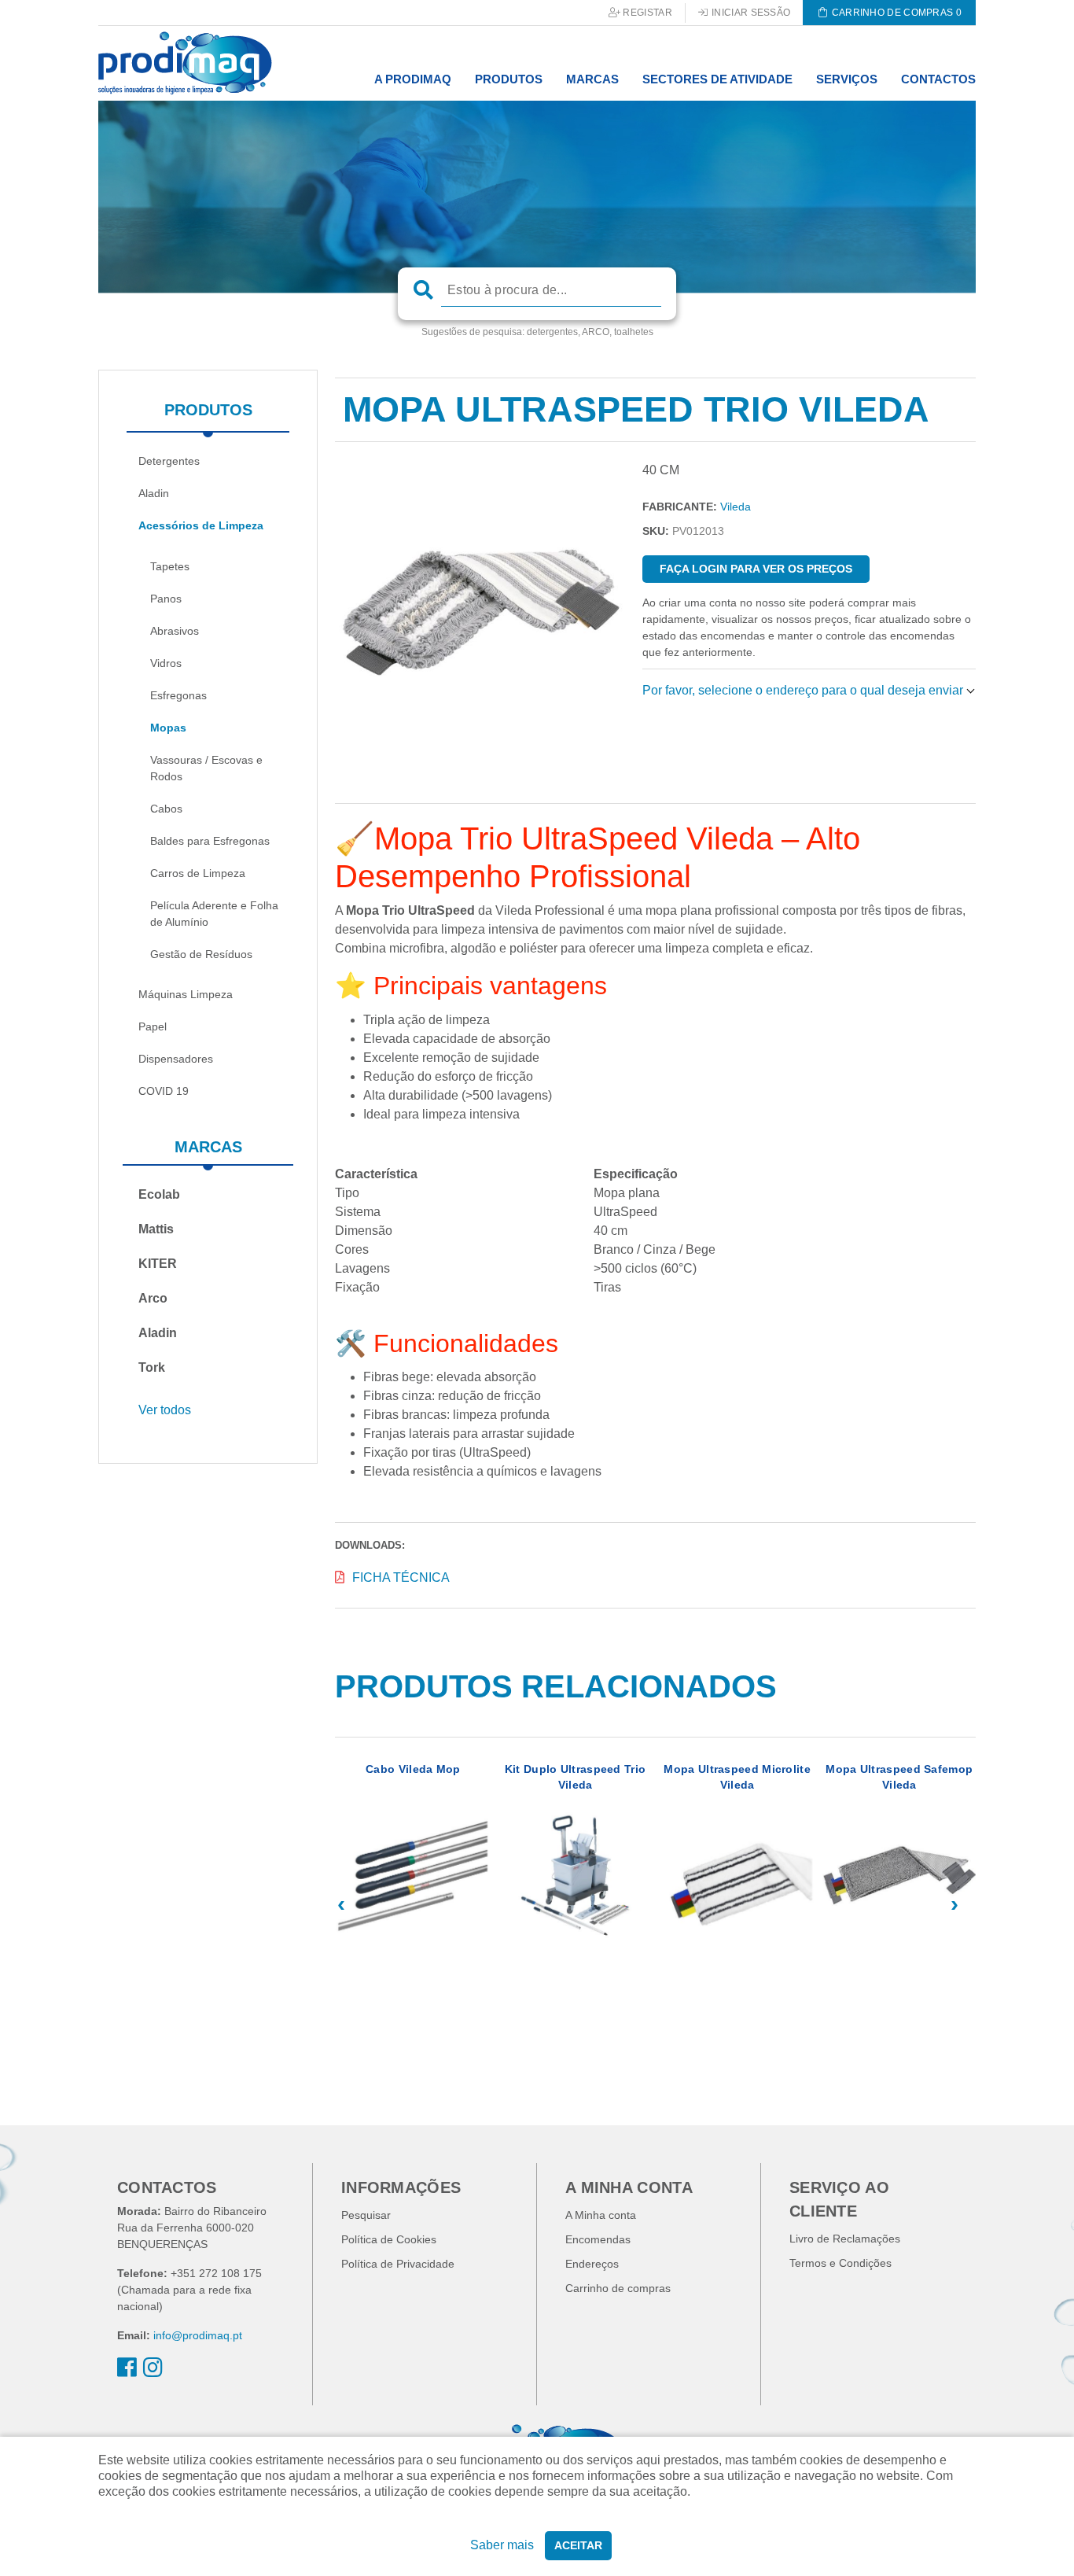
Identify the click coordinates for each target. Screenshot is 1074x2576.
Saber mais (502, 2545)
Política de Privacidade (398, 2264)
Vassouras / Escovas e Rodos (206, 768)
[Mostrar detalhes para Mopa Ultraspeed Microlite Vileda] (737, 1875)
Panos (166, 599)
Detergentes (169, 461)
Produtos (208, 410)
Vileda (736, 507)
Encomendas (598, 2239)
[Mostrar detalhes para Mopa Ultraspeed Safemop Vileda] (899, 1875)
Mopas (168, 728)
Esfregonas (178, 695)
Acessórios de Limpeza (201, 525)
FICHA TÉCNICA (401, 1577)
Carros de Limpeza (198, 873)
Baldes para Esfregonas (210, 841)
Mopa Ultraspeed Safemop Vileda (899, 1777)
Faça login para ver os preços (756, 569)
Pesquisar (366, 2215)
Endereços (592, 2264)
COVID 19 (164, 1091)
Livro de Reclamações (845, 2239)
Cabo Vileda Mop (413, 1769)
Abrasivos (175, 631)
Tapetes (170, 566)
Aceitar (578, 2545)
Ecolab (159, 1194)
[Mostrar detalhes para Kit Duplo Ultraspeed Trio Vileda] (575, 1875)
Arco (153, 1298)
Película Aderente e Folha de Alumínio (214, 914)
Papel (153, 1026)
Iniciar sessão (750, 13)
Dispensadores (176, 1059)
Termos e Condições (840, 2263)
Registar (646, 13)
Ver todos (165, 1410)
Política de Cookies (389, 2239)
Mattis (156, 1229)
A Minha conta (601, 2215)
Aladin (154, 493)
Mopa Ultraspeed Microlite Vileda (737, 1777)
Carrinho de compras (618, 2288)
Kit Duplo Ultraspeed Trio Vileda (576, 1777)
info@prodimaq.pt (198, 2335)
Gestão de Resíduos (201, 954)
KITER (158, 1264)
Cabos (166, 809)
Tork (152, 1367)
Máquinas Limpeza (186, 994)
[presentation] (341, 1904)
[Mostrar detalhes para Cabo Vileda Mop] (413, 1875)
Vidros (166, 663)
